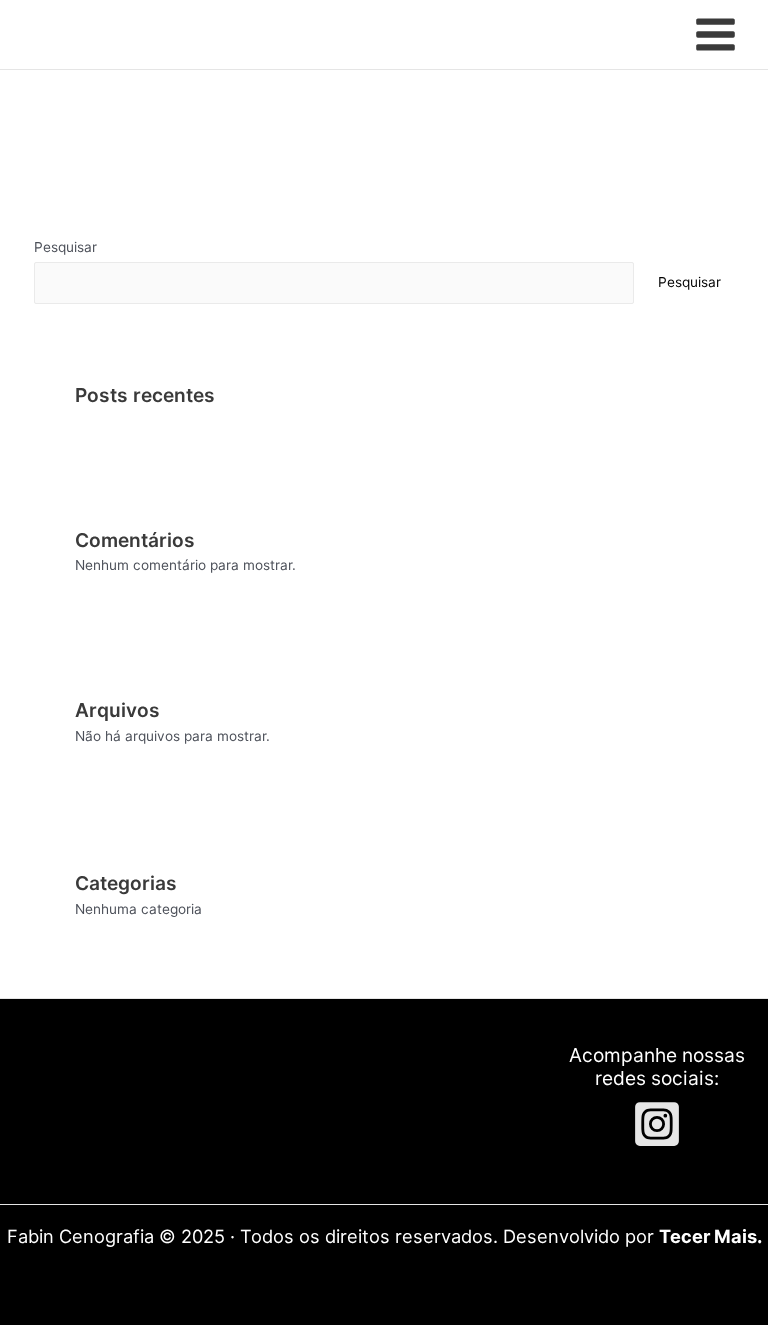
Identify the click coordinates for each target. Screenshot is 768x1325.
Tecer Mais (708, 1236)
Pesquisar (65, 247)
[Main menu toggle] (716, 35)
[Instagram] (657, 1124)
